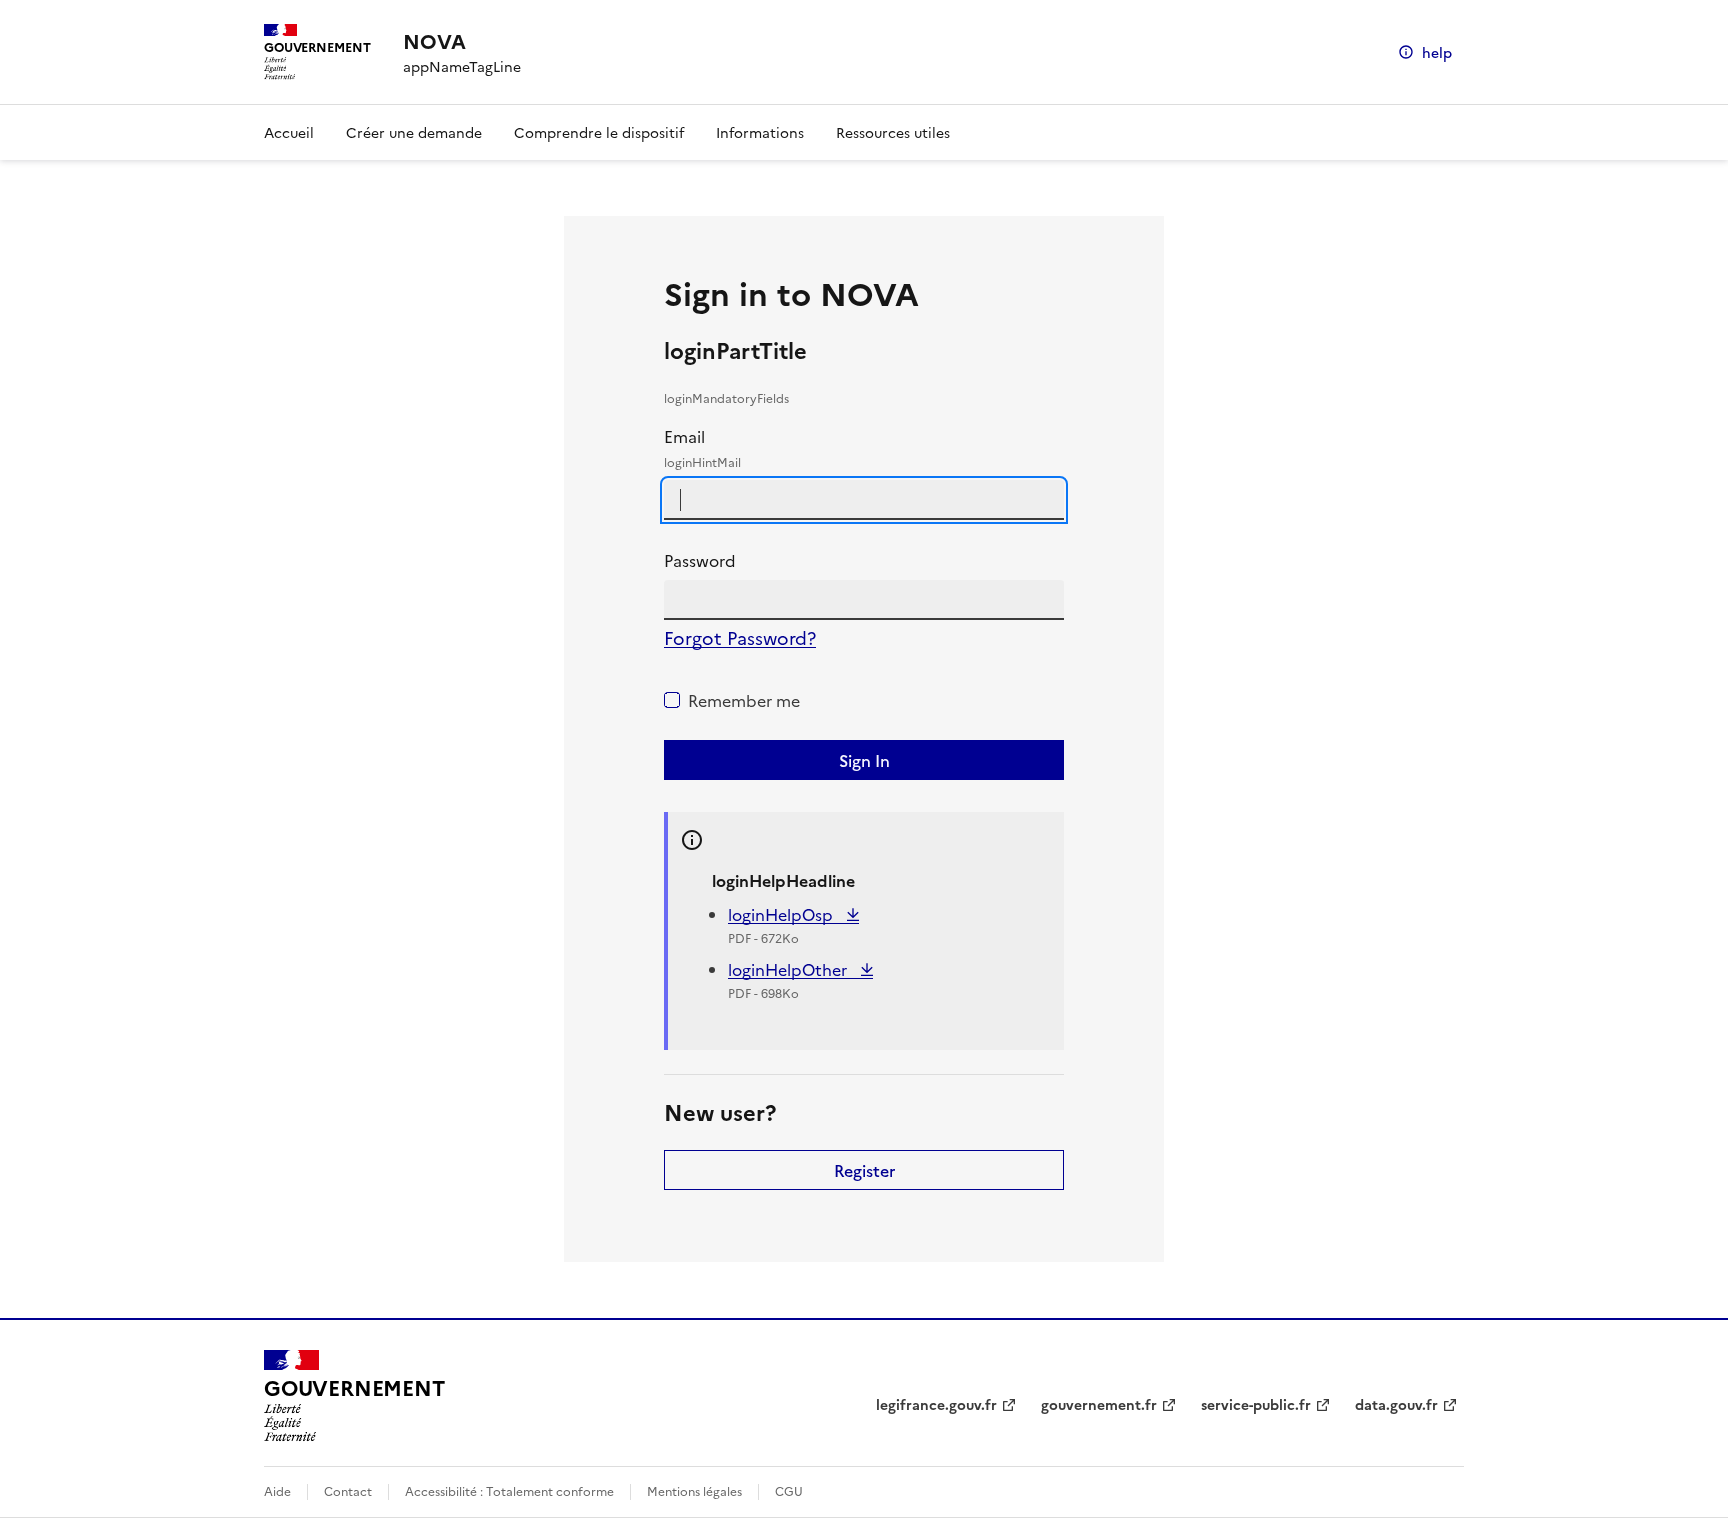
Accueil (289, 132)
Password (700, 560)
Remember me (744, 700)
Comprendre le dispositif (599, 132)
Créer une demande (414, 132)
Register (864, 1170)
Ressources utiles (893, 132)
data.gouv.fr (1396, 1404)
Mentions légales (694, 1490)
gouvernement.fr (1099, 1404)
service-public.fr (1256, 1404)
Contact (348, 1490)
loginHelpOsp (782, 914)
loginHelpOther (789, 969)
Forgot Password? (740, 637)
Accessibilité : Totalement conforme (509, 1490)
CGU (789, 1490)
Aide (277, 1490)
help (1437, 52)
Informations (760, 132)
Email (702, 447)
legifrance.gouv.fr (936, 1404)
